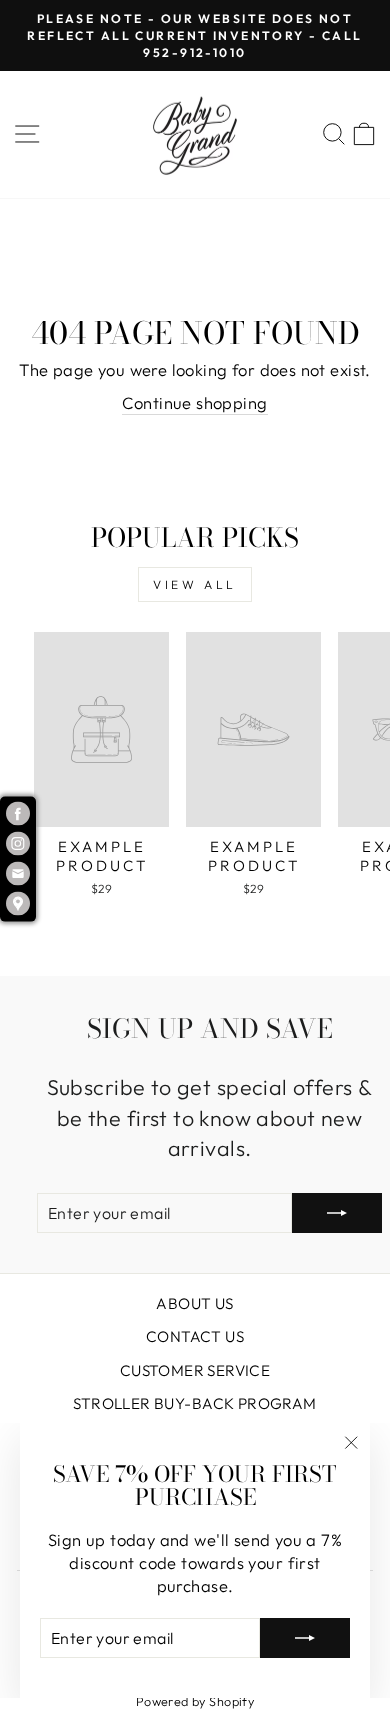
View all (195, 584)
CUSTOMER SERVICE (195, 1370)
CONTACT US (195, 1336)
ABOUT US (194, 1303)
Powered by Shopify (195, 1701)
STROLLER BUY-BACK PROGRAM (194, 1403)
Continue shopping (194, 402)
